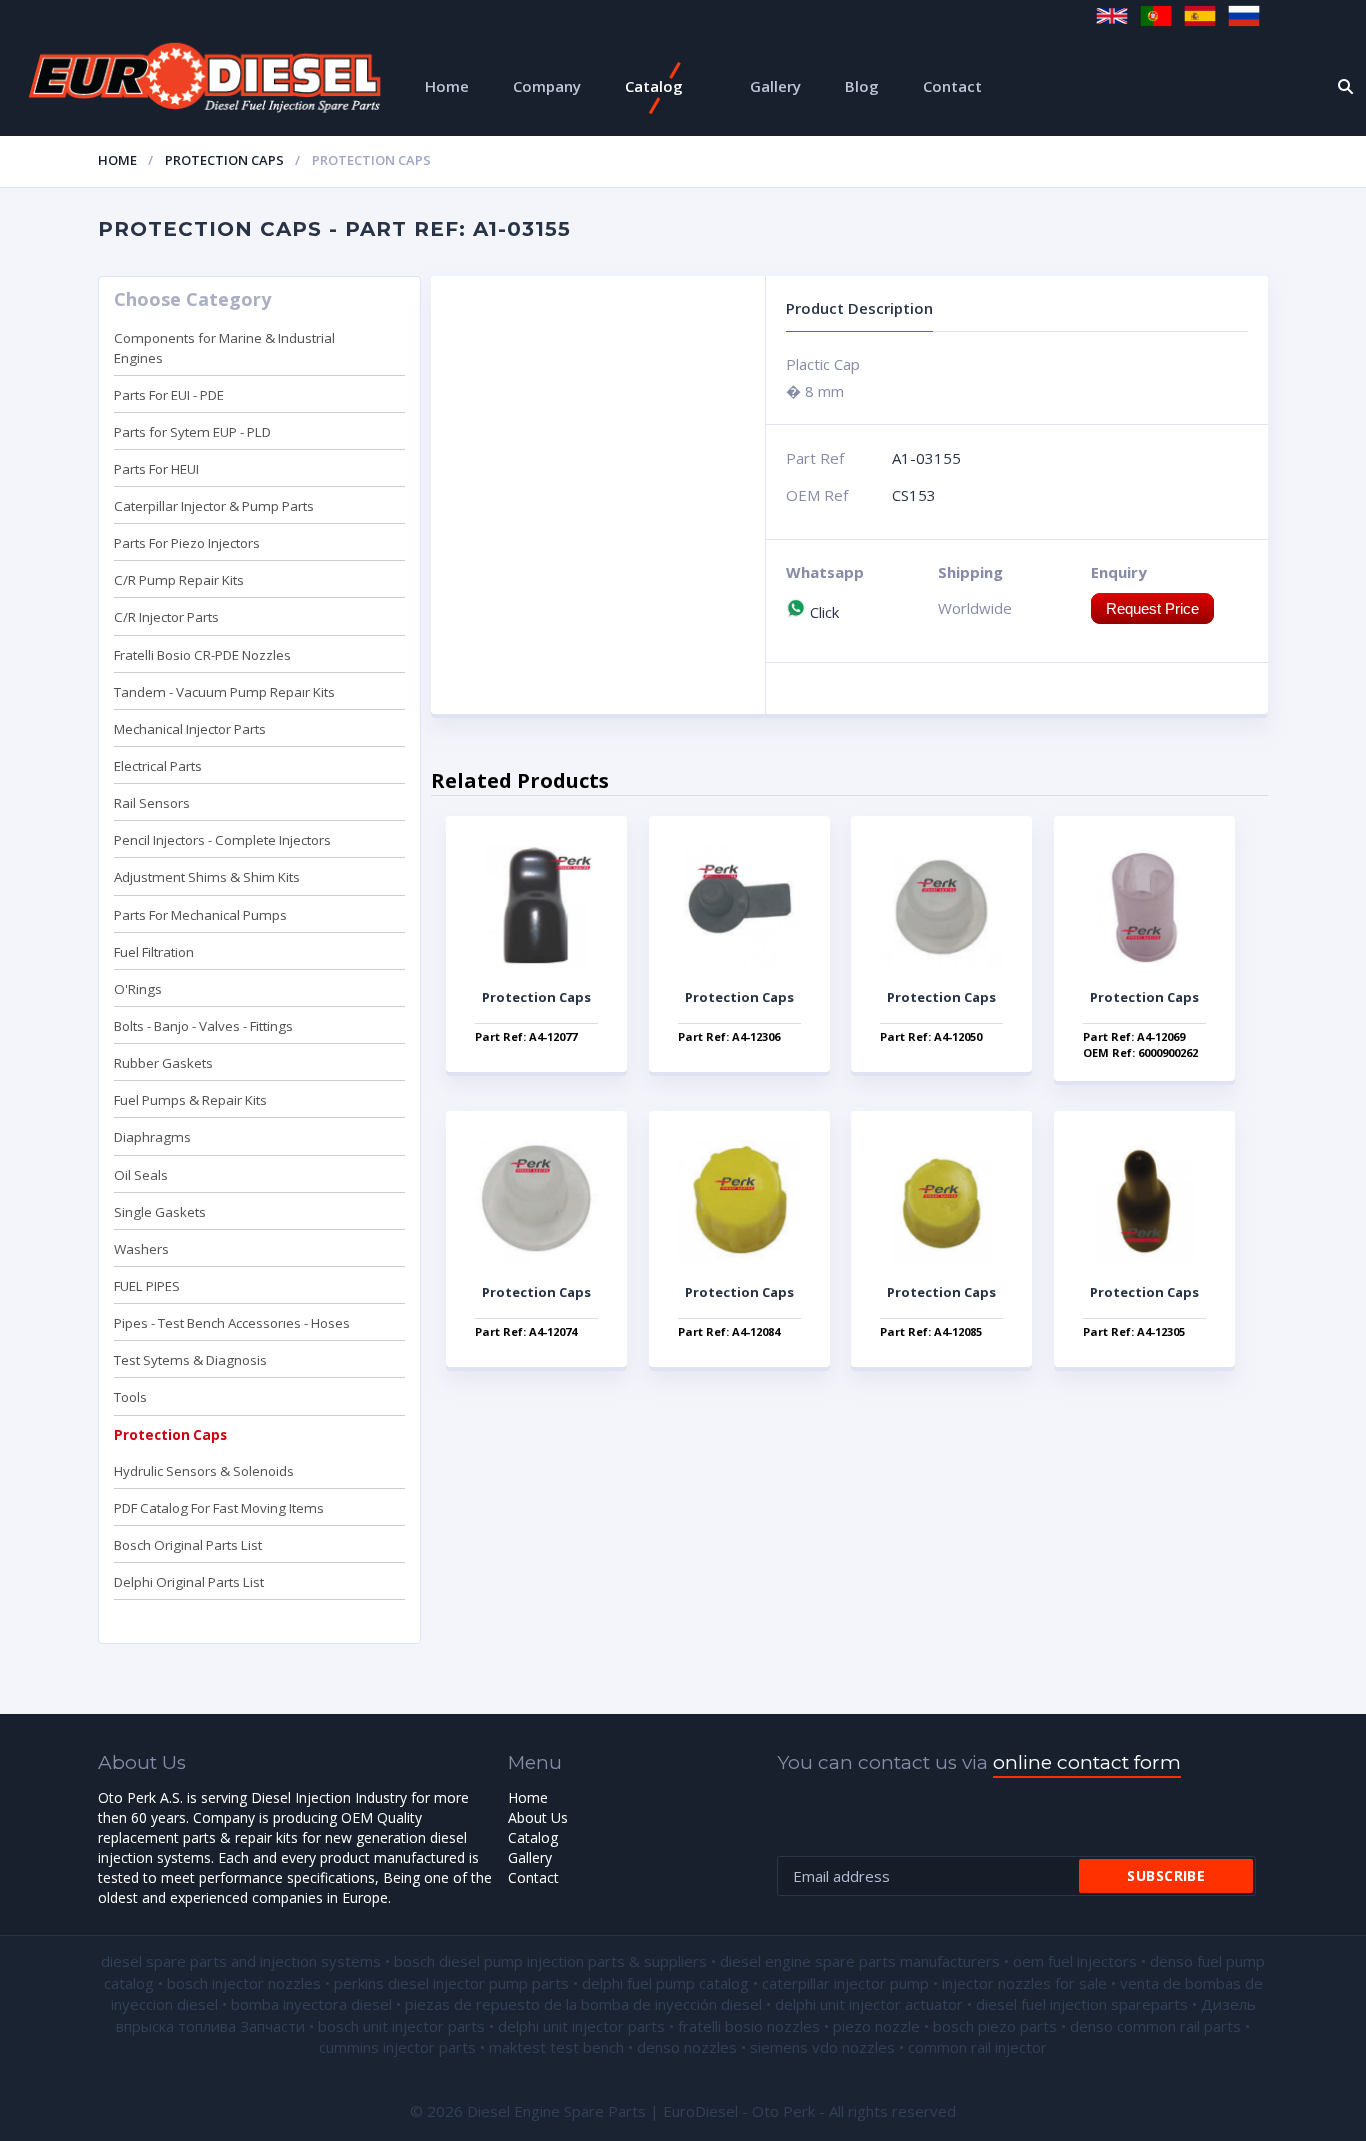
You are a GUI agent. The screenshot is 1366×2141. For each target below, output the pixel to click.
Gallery (775, 86)
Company (547, 86)
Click (822, 612)
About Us (538, 1817)
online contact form (1087, 1762)
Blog (862, 86)
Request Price (1152, 608)
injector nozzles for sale (1024, 1983)
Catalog (654, 86)
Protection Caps (224, 160)
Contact (952, 86)
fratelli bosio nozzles (749, 2026)
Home (447, 86)
